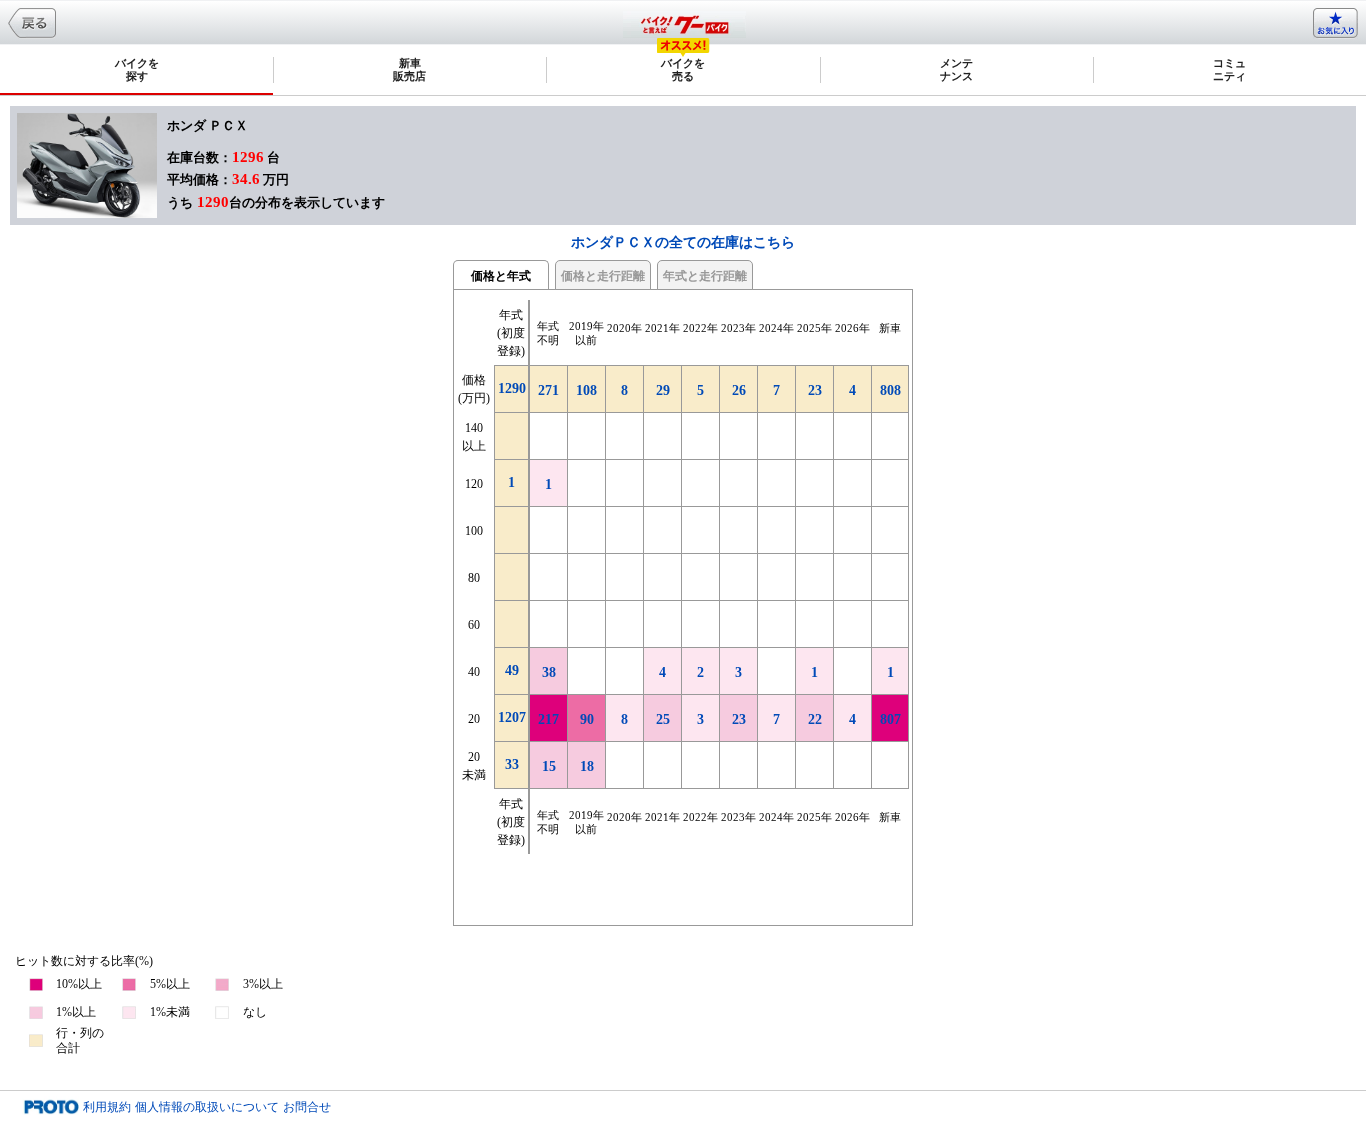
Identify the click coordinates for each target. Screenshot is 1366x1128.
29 (663, 390)
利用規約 (107, 1107)
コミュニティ (1229, 69)
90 (587, 719)
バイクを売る (683, 69)
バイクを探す (137, 69)
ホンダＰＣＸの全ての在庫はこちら (683, 242)
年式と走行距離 (705, 276)
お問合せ (307, 1107)
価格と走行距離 (603, 276)
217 (548, 719)
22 (815, 719)
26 (739, 390)
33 (512, 764)
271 (548, 390)
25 (663, 719)
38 (549, 672)
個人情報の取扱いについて (207, 1107)
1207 (512, 717)
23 (739, 719)
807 (890, 719)
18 (587, 766)
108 (586, 390)
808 (890, 390)
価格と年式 (501, 276)
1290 (512, 388)
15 (549, 766)
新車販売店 (409, 69)
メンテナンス (956, 69)
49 (512, 670)
